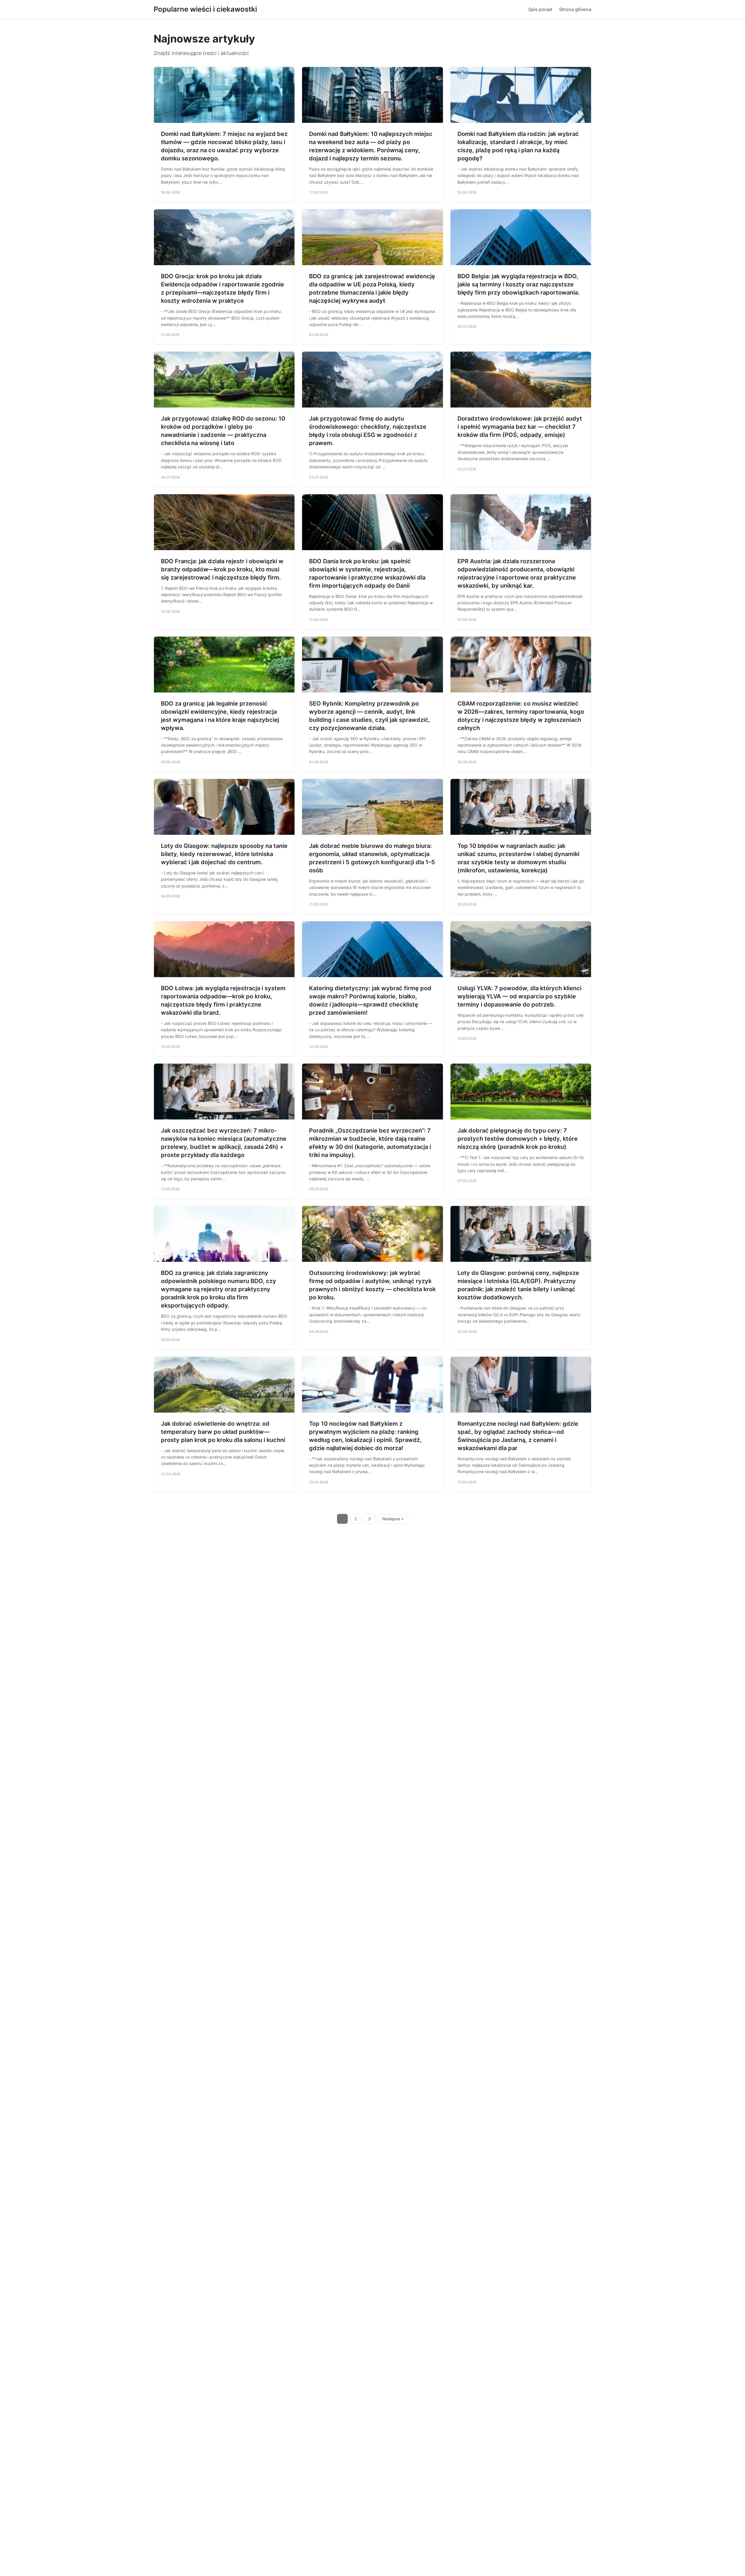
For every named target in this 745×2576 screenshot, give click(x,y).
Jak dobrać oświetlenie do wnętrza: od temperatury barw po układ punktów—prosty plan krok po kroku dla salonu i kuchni (223, 1432)
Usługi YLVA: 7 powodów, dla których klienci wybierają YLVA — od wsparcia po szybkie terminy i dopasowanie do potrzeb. (519, 996)
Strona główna (575, 9)
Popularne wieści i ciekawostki (205, 9)
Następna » (393, 1519)
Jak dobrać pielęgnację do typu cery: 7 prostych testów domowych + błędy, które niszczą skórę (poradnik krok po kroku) (518, 1139)
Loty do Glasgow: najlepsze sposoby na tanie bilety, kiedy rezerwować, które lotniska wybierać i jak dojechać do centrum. (224, 854)
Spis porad (540, 9)
